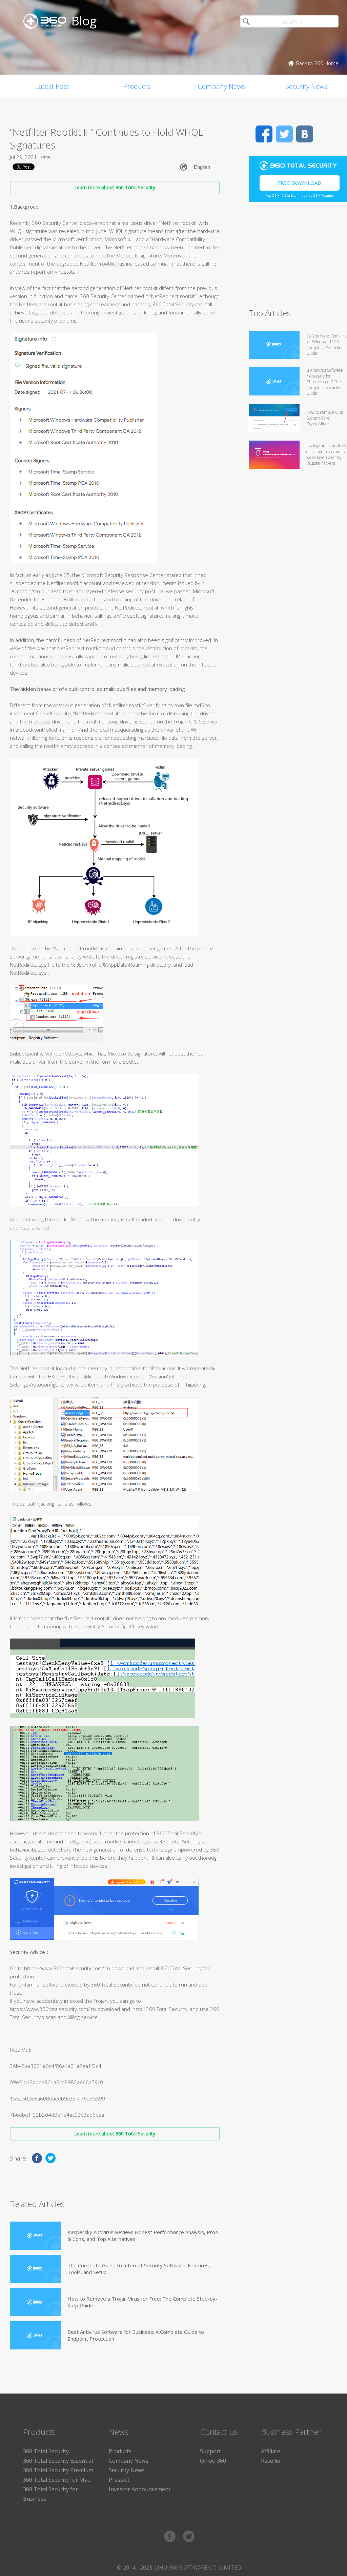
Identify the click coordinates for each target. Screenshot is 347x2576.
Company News (221, 86)
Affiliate (271, 2451)
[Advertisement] (298, 258)
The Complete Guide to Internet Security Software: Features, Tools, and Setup (139, 2269)
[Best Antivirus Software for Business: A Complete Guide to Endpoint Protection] (35, 2335)
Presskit (119, 2480)
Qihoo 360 (213, 2461)
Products (137, 86)
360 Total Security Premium (58, 2470)
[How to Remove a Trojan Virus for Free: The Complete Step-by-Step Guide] (35, 2302)
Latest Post (52, 86)
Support (210, 2451)
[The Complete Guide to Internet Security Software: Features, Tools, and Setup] (35, 2269)
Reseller (271, 2461)
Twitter (284, 134)
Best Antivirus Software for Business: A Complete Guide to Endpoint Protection (136, 2335)
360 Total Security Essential (58, 2461)
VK (305, 134)
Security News (127, 2470)
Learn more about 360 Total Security (115, 187)
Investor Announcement (140, 2489)
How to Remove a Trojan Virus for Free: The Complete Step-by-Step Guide (142, 2302)
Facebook (264, 134)
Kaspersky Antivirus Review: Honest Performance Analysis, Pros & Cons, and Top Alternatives (143, 2235)
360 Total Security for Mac (56, 2480)
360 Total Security (46, 2451)
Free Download (300, 183)
